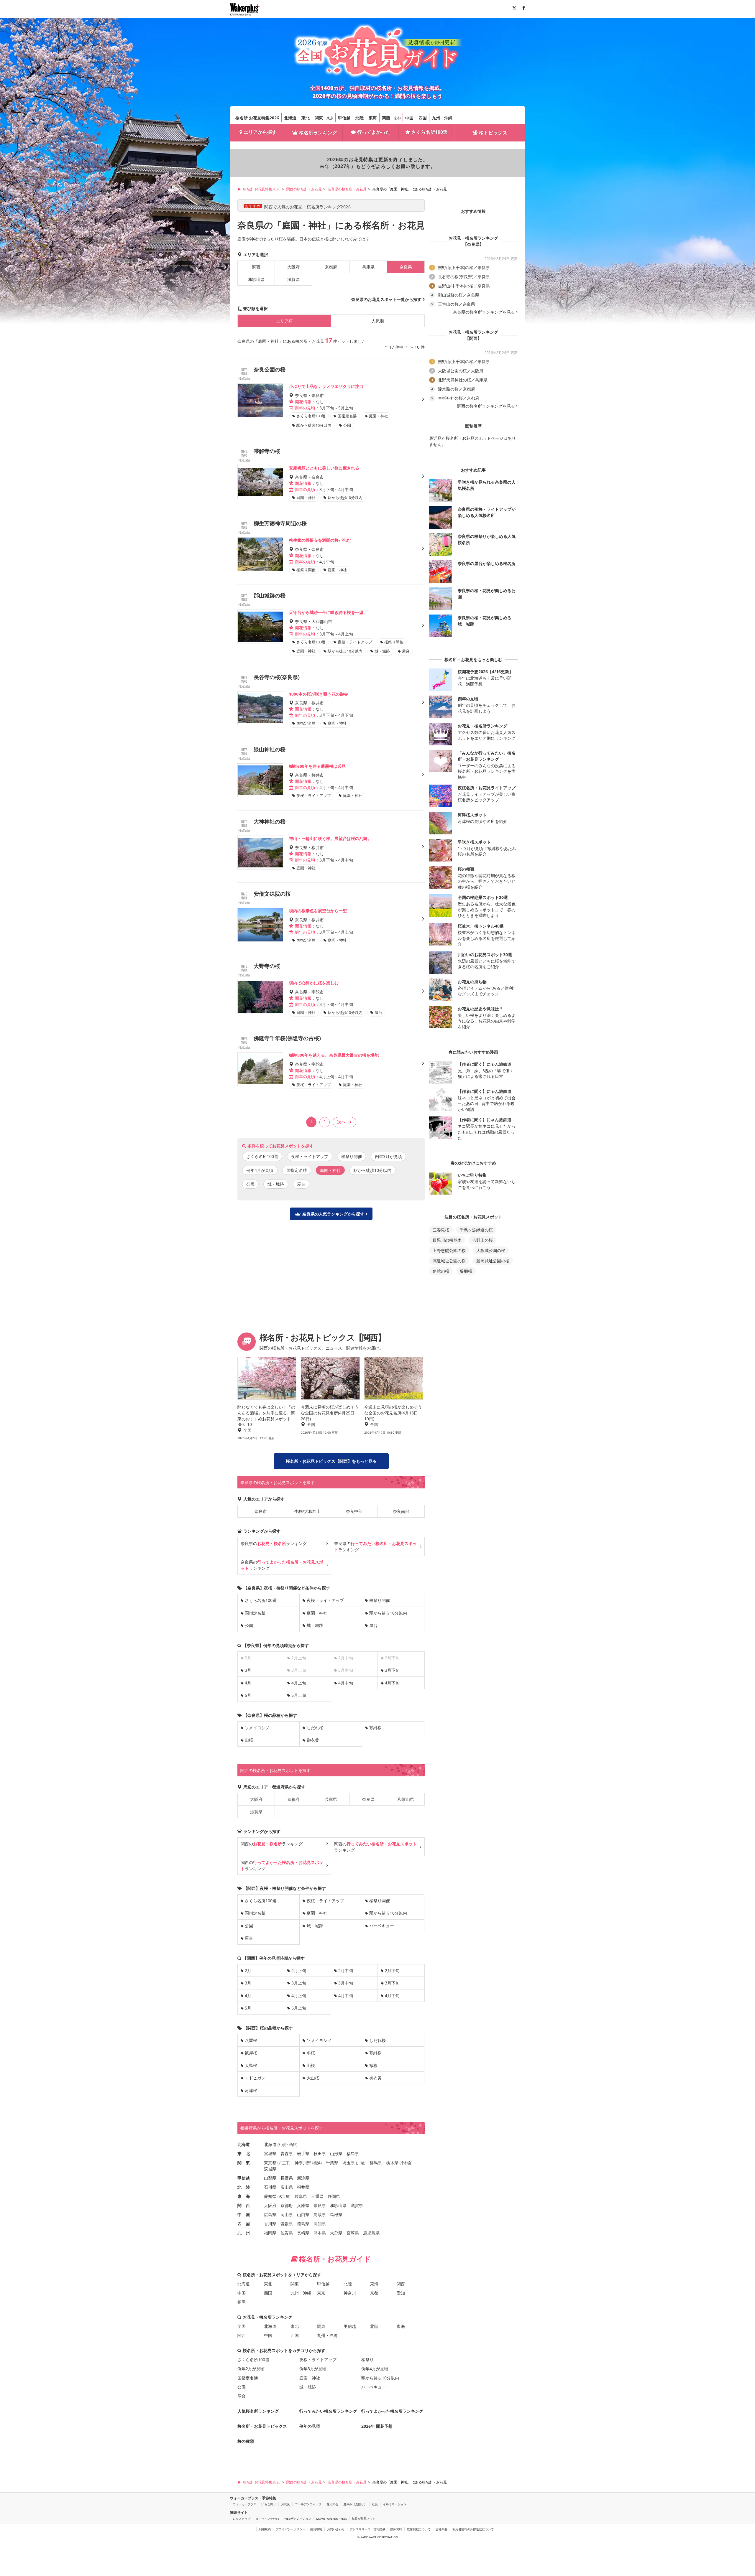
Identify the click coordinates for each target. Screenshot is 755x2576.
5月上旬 (299, 1695)
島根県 (336, 2215)
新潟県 (303, 2178)
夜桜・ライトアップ (310, 1156)
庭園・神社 (317, 1613)
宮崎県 (353, 2233)
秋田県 (320, 2153)
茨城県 (270, 2169)
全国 (242, 2326)
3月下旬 (392, 1670)
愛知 (401, 2293)
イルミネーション (395, 2504)
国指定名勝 (297, 1170)
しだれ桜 (315, 1728)
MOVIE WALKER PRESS (331, 2519)
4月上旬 (299, 1683)
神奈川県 (303, 2163)
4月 (248, 1683)
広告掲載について (419, 2529)
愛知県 (270, 2196)
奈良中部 (354, 1511)
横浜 (317, 2163)
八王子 (284, 2163)
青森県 (287, 2153)
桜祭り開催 (352, 1156)
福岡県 (270, 2233)
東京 (330, 118)
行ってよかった (374, 132)
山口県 (303, 2215)
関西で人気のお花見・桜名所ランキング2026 (307, 207)
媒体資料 (396, 2529)
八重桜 (251, 2040)
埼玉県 (349, 2163)
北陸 (360, 118)
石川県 (270, 2187)
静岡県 (334, 2196)
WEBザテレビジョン (298, 2519)
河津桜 (251, 2090)
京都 (397, 118)
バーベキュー (382, 1926)
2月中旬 (346, 1970)
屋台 (301, 1184)
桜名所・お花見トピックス (262, 2426)
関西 (386, 118)
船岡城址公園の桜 (493, 1261)
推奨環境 (316, 2529)
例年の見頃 (310, 2426)
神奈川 (350, 2293)
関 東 (244, 2163)
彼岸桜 (251, 2053)
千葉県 (332, 2163)
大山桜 (313, 2078)
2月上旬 (299, 1970)
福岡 (242, 2302)
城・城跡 (276, 1184)
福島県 (353, 2153)
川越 (361, 2163)
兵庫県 (368, 267)
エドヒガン (255, 2078)
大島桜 (251, 2065)
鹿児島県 (371, 2233)
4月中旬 (346, 1683)
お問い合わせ (336, 2529)
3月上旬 (299, 1983)
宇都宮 (406, 2163)
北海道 (290, 118)
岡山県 (287, 2215)
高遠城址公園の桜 (449, 1261)
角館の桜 (441, 1271)
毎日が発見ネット (364, 2519)
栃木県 (392, 2163)
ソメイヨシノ (257, 1728)
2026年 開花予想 (377, 2426)
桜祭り (367, 2360)
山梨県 (270, 2178)
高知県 (320, 2224)
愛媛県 (287, 2224)
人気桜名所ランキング (258, 2411)
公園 (250, 1184)
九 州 (244, 2233)
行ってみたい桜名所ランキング (328, 2411)
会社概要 (441, 2529)
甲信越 (344, 118)
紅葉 (375, 2504)
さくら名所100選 (430, 132)
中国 (409, 118)
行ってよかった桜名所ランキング (392, 2411)
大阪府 (293, 267)
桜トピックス (493, 133)
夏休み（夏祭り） (355, 2504)
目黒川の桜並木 (447, 1240)
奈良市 (261, 1511)
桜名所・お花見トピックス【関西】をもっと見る (331, 1461)
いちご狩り (269, 2504)
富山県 (287, 2187)
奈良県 (368, 1799)
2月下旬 (392, 1970)
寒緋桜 (375, 1728)
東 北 (244, 2153)
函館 (293, 2145)
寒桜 (373, 2065)
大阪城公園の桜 (491, 1250)
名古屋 (284, 2197)
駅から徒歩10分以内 (372, 1170)
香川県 (270, 2224)
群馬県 (376, 2163)
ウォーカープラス (244, 2504)
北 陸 (244, 2187)
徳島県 (303, 2224)
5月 (248, 1695)
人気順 (378, 321)
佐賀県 (287, 2233)
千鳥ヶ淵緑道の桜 (476, 1230)
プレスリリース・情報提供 (367, 2529)
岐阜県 (301, 2196)
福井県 (303, 2187)
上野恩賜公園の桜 (449, 1250)
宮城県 (270, 2153)
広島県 (270, 2215)
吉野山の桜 (482, 1240)
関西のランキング (272, 1844)
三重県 (317, 2196)
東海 (373, 118)
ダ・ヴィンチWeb (267, 2519)
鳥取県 (320, 2215)
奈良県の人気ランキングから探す (333, 1214)
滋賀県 (293, 279)
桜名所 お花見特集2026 (257, 118)
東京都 (270, 2163)
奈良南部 (401, 1511)
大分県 (336, 2233)
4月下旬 (392, 1683)
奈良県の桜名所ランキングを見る (484, 312)
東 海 (244, 2196)
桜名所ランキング (318, 133)
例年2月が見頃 (251, 2369)
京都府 (331, 267)
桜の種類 (246, 2441)
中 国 (244, 2215)
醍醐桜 (466, 1271)
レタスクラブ (242, 2519)
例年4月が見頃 (260, 1170)
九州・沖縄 (442, 118)
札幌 (282, 2145)
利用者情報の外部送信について (473, 2529)
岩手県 (303, 2153)
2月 (248, 1970)
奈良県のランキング (274, 1543)
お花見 (285, 2504)
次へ (341, 1122)
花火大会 (332, 2504)
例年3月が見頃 (388, 1156)
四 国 (244, 2224)
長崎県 (303, 2233)
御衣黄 (313, 1740)
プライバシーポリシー (290, 2529)
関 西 (244, 2205)
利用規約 (265, 2529)
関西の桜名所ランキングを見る (486, 406)
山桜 (249, 1740)
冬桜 (311, 2053)
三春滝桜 (441, 1230)
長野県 (287, 2178)
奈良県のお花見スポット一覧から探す (386, 299)
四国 (423, 118)
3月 (248, 1670)
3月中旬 (346, 1983)
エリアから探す (260, 132)
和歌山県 (256, 279)
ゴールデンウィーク (308, 2504)
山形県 (336, 2153)
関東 (319, 118)
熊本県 (320, 2233)
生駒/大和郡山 (307, 1511)
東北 (306, 118)
